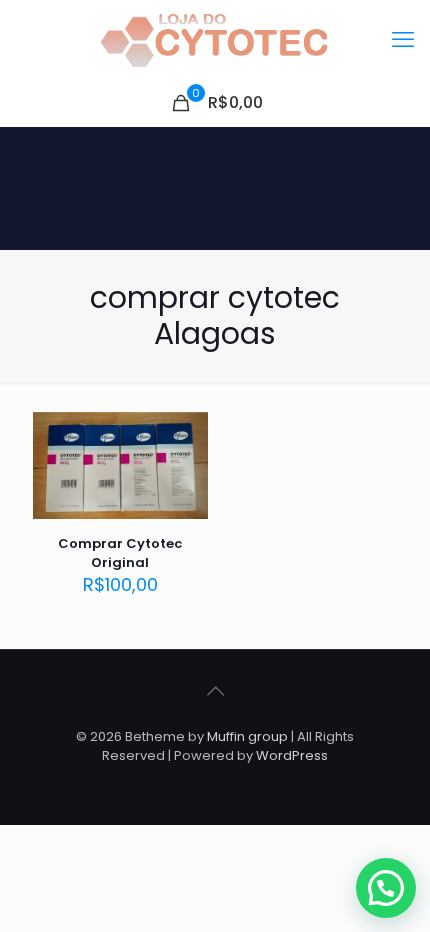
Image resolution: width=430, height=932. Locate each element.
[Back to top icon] (215, 691)
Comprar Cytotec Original (120, 553)
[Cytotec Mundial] (215, 40)
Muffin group (247, 736)
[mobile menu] (403, 40)
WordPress (292, 755)
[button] (386, 888)
